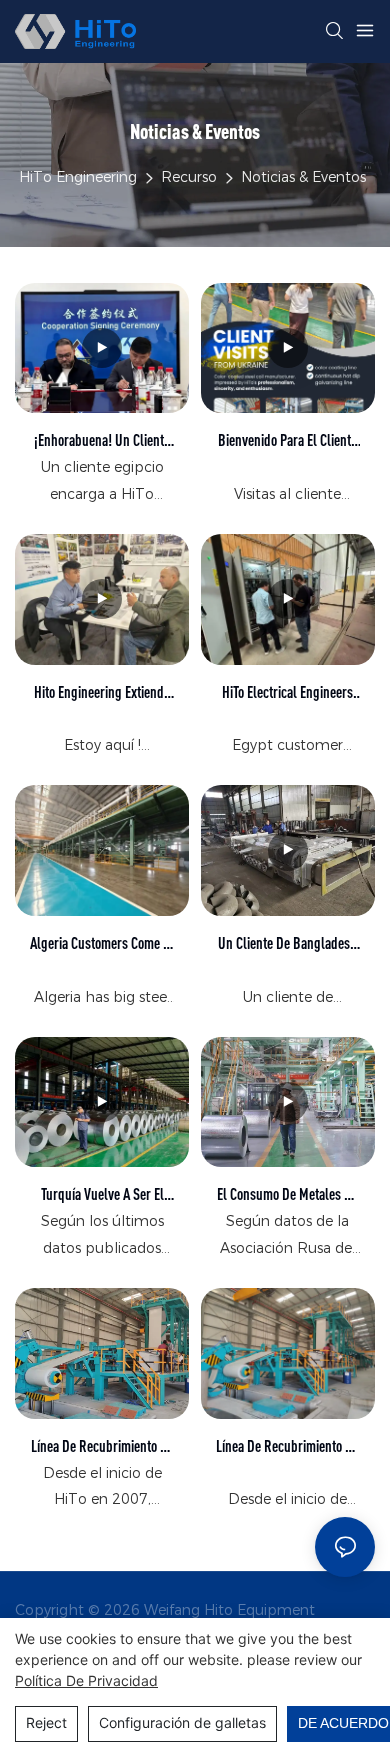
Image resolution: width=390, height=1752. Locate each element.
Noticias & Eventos (303, 177)
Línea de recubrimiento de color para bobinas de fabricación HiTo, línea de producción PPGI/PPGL (287, 1447)
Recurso (189, 177)
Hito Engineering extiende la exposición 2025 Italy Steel (102, 693)
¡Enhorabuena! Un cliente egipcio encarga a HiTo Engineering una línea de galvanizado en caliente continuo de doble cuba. (102, 441)
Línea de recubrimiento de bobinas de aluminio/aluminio (102, 1447)
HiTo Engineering (78, 177)
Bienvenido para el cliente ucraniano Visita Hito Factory (287, 441)
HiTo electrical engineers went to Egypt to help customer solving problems (287, 693)
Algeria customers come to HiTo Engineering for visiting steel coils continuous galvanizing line (102, 944)
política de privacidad (86, 1680)
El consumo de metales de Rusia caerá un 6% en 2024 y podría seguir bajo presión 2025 (287, 1195)
